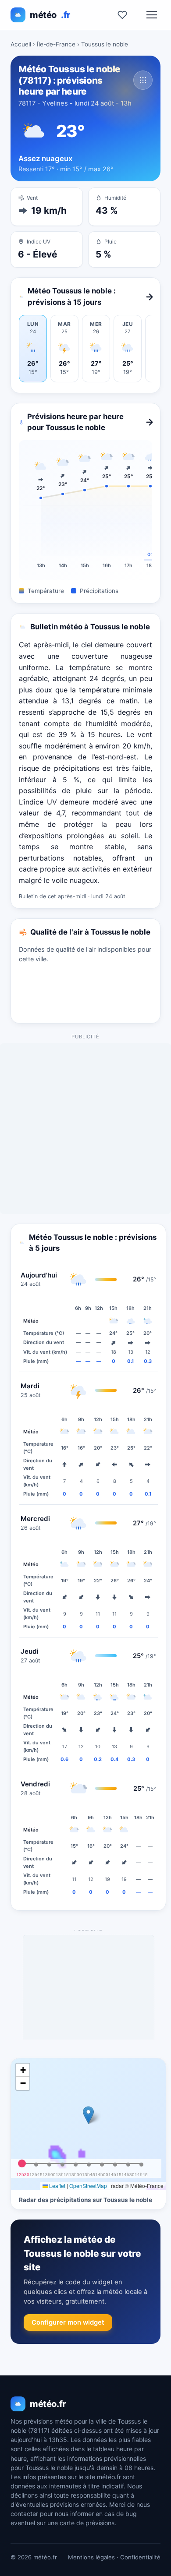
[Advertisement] (85, 1129)
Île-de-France (56, 44)
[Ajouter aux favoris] (122, 15)
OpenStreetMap (88, 2186)
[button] (88, 2115)
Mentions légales (91, 2557)
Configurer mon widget (68, 2322)
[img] (88, 2124)
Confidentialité (140, 2557)
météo (50, 15)
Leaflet (57, 2186)
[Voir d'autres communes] (143, 80)
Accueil (21, 44)
